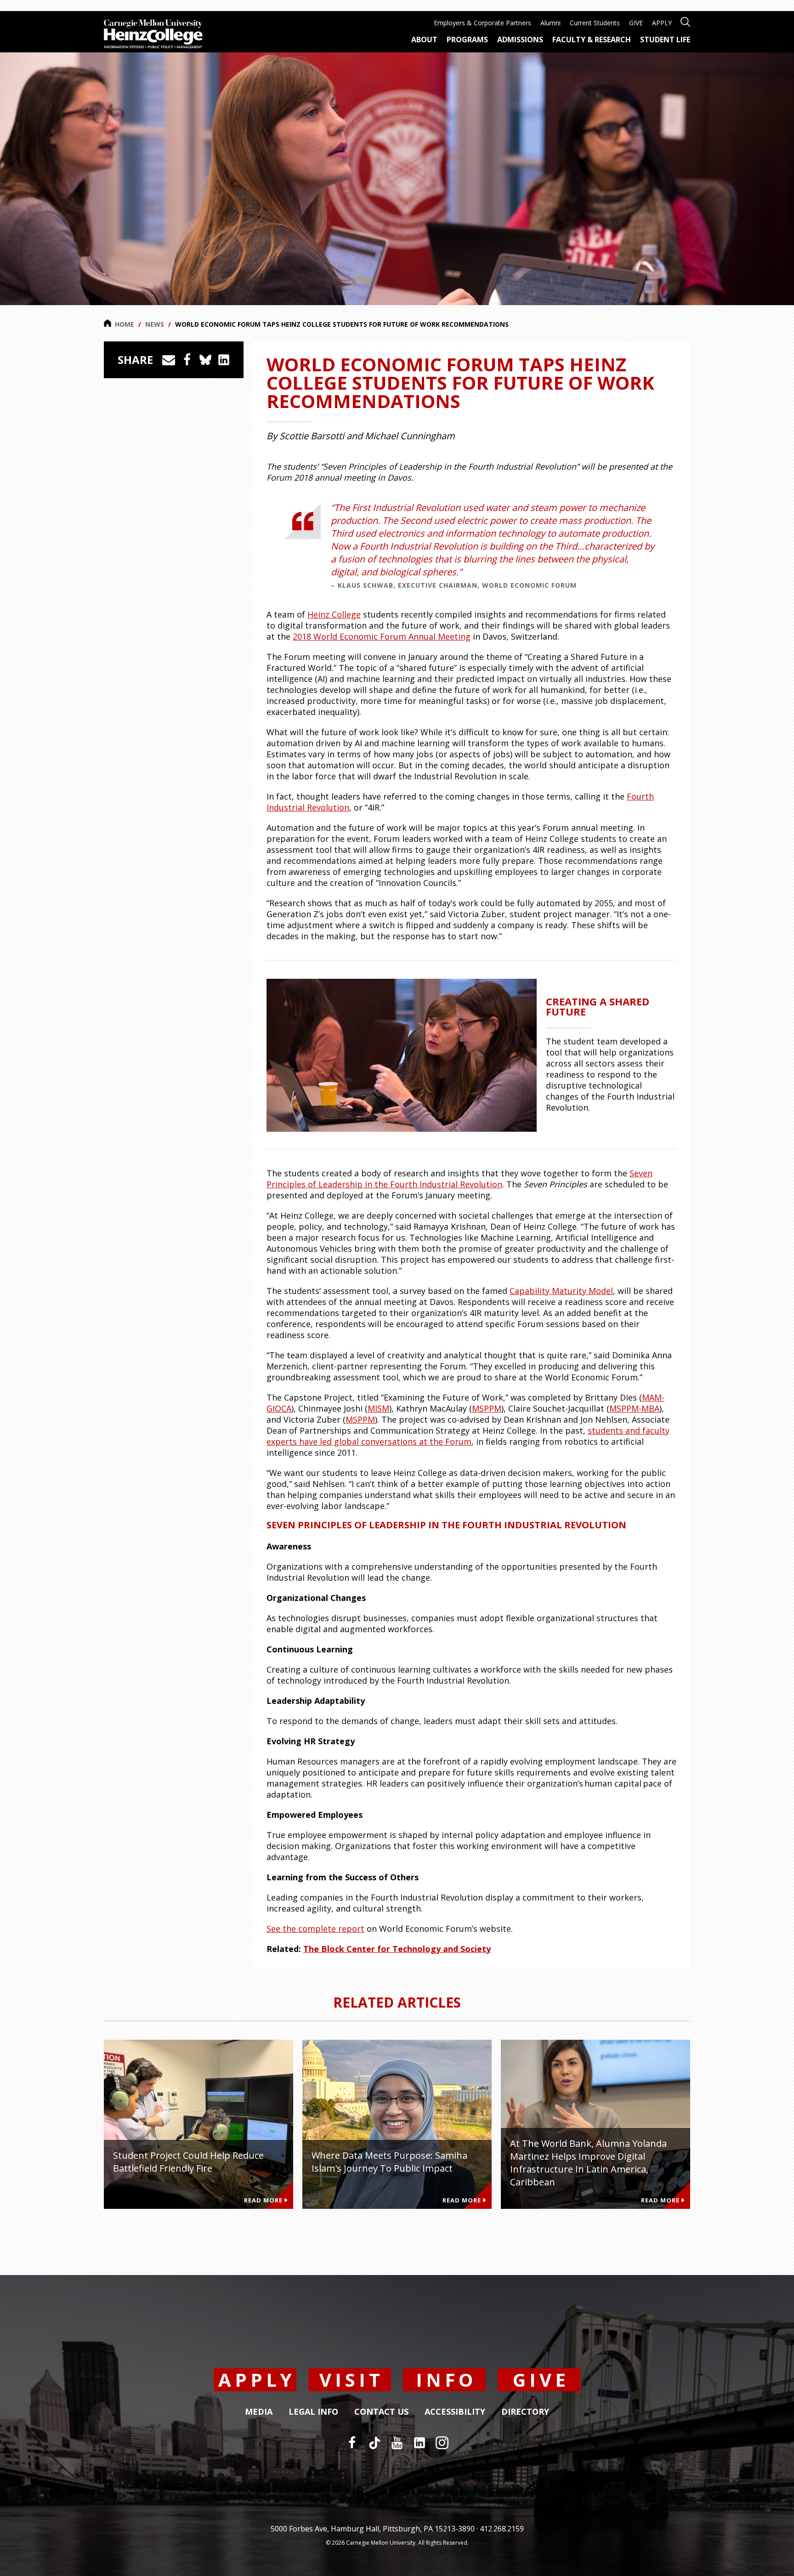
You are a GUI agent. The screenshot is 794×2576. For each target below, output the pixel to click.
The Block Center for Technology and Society (397, 1949)
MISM (378, 1408)
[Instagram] (442, 2443)
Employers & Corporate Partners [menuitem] (482, 23)
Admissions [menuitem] (520, 40)
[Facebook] (352, 2443)
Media (259, 2412)
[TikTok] (374, 2443)
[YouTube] (397, 2443)
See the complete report (315, 1929)
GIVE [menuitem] (636, 23)
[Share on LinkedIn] (224, 360)
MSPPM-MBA (634, 1408)
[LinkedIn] (420, 2443)
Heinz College (334, 614)
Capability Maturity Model (561, 1291)
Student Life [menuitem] (665, 40)
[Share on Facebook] (187, 360)
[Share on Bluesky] (205, 360)
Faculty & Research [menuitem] (592, 40)
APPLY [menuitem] (662, 23)
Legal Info (313, 2412)
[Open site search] (685, 21)
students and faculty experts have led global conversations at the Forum (468, 1436)
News (155, 324)
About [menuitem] (424, 40)
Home (125, 324)
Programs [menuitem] (467, 40)
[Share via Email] (169, 360)
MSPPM (487, 1408)
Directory (525, 2412)
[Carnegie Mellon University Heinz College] (153, 35)
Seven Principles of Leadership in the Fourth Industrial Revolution (459, 1179)
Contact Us (381, 2412)
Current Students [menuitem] (595, 23)
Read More (263, 2200)
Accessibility (455, 2412)
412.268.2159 (502, 2529)
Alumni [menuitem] (550, 23)
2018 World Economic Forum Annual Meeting (382, 636)
